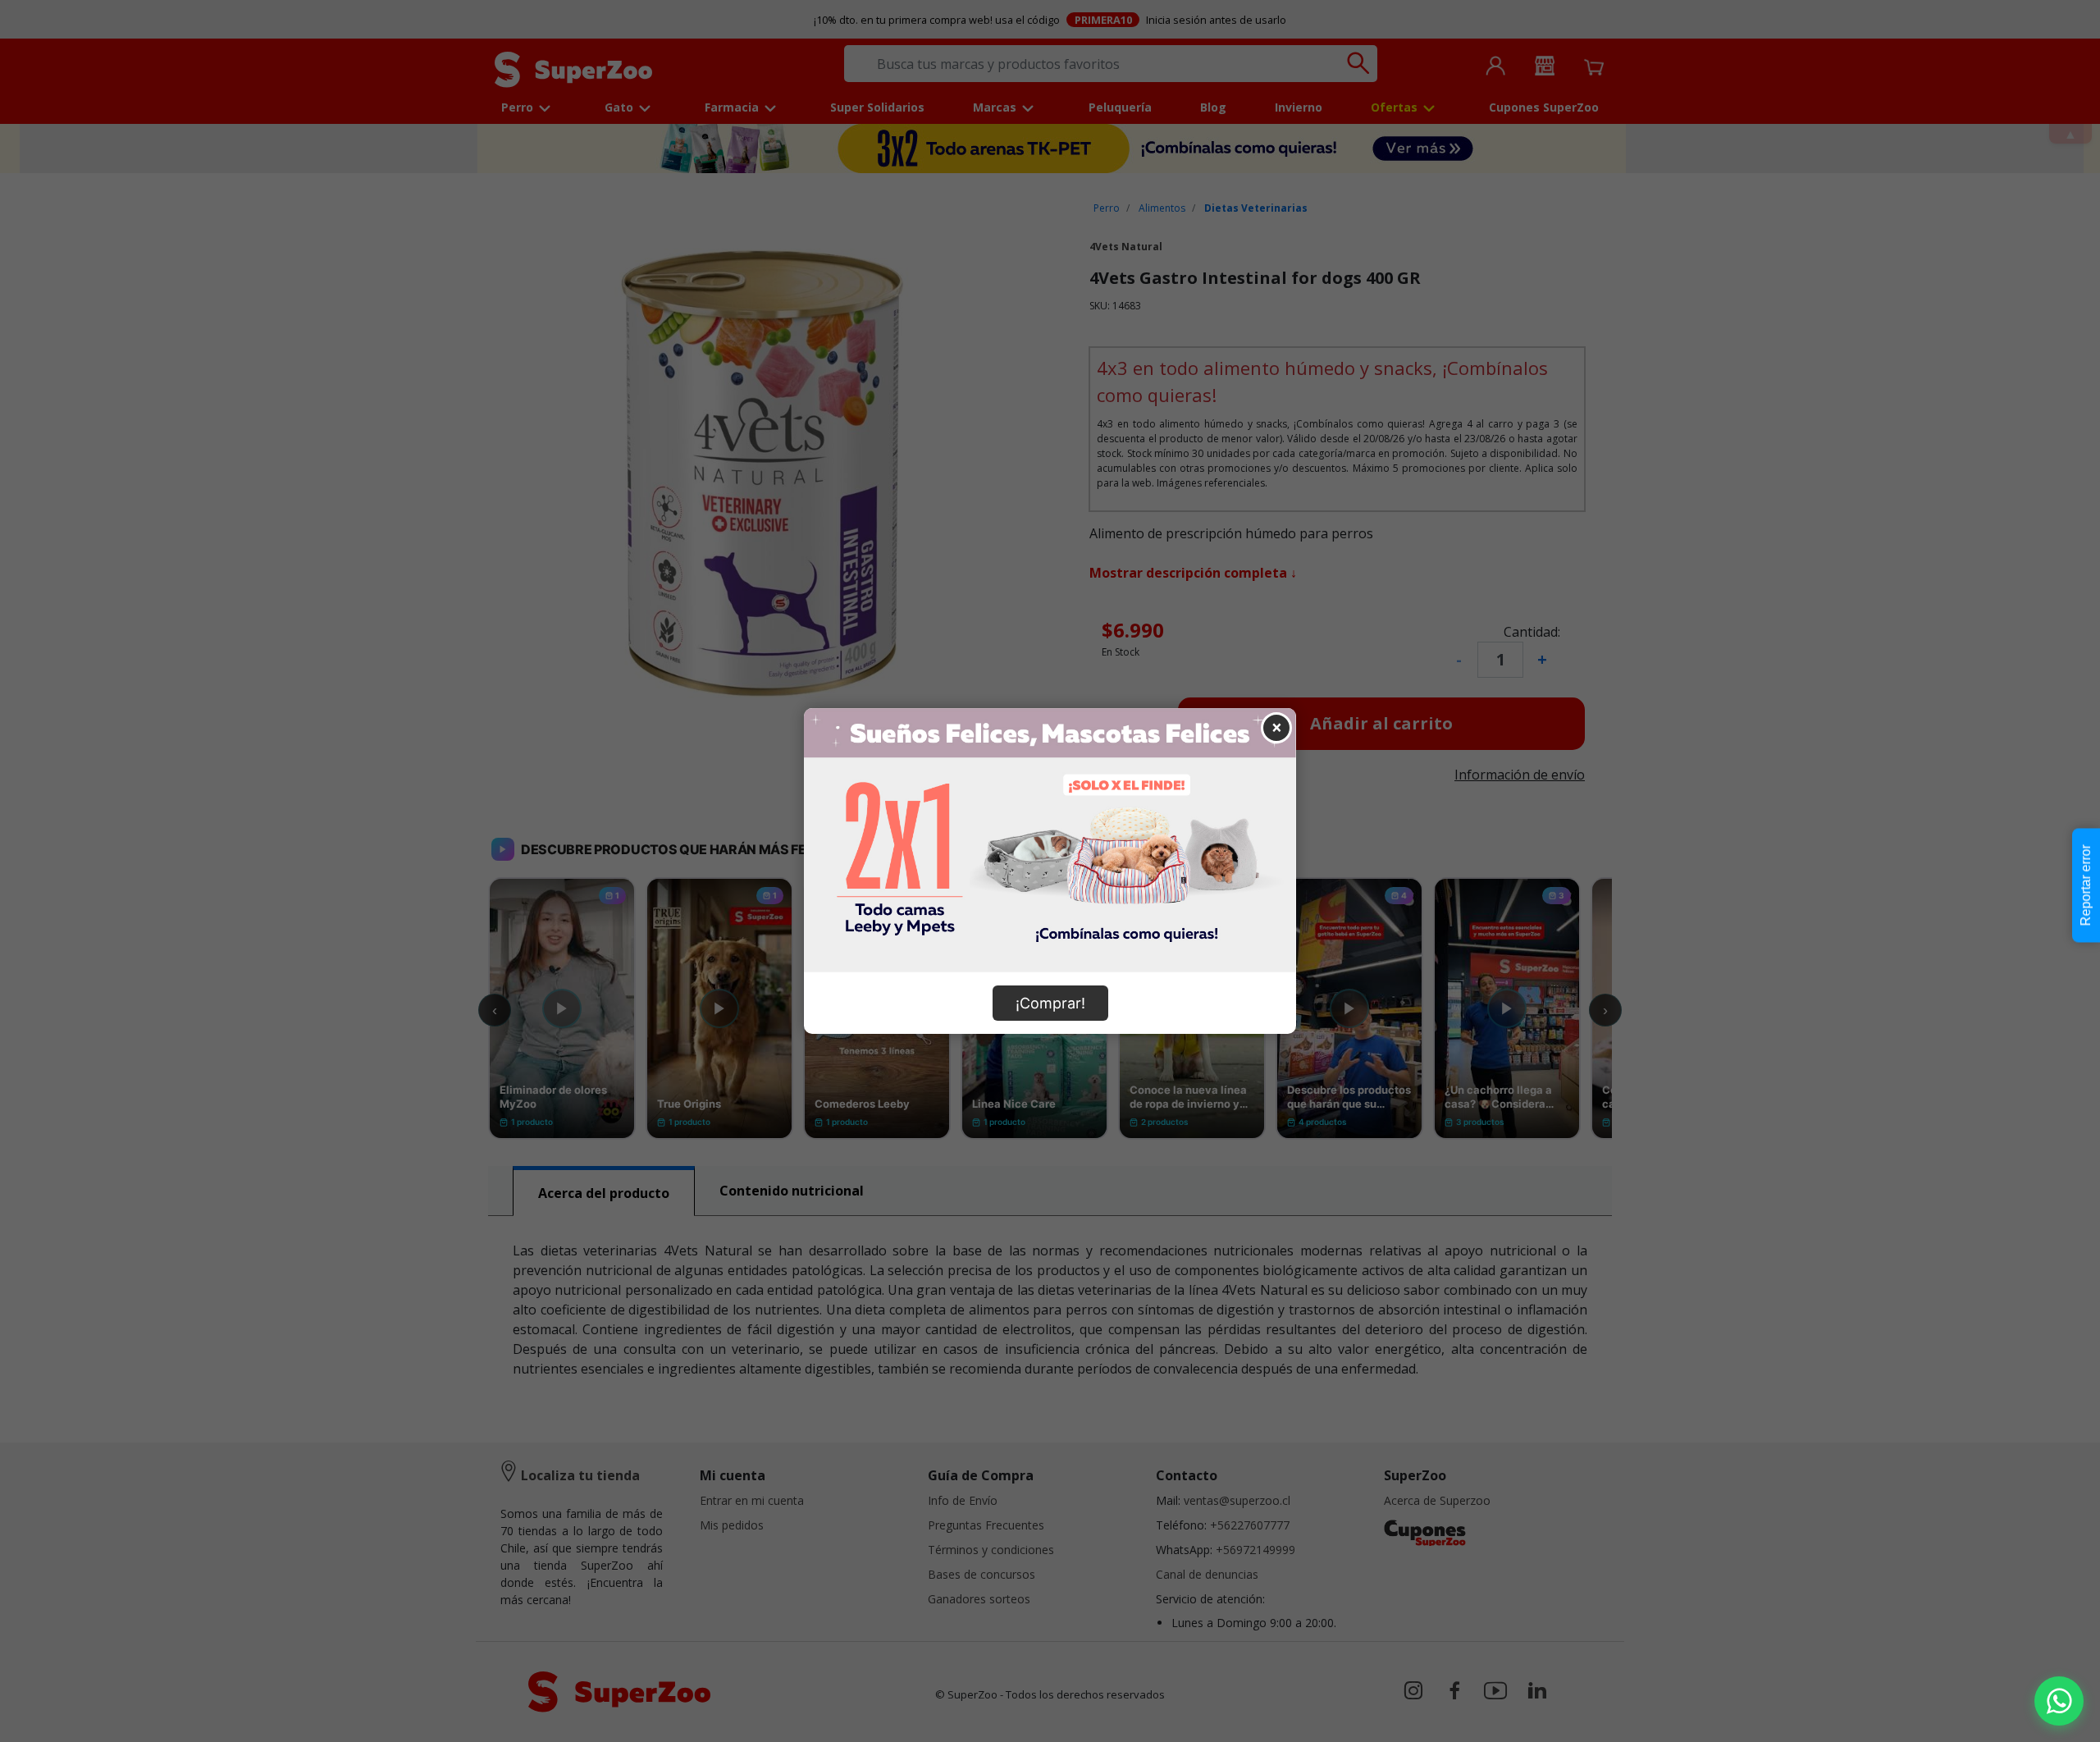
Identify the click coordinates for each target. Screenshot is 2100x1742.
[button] (2059, 1701)
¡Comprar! (1050, 1003)
